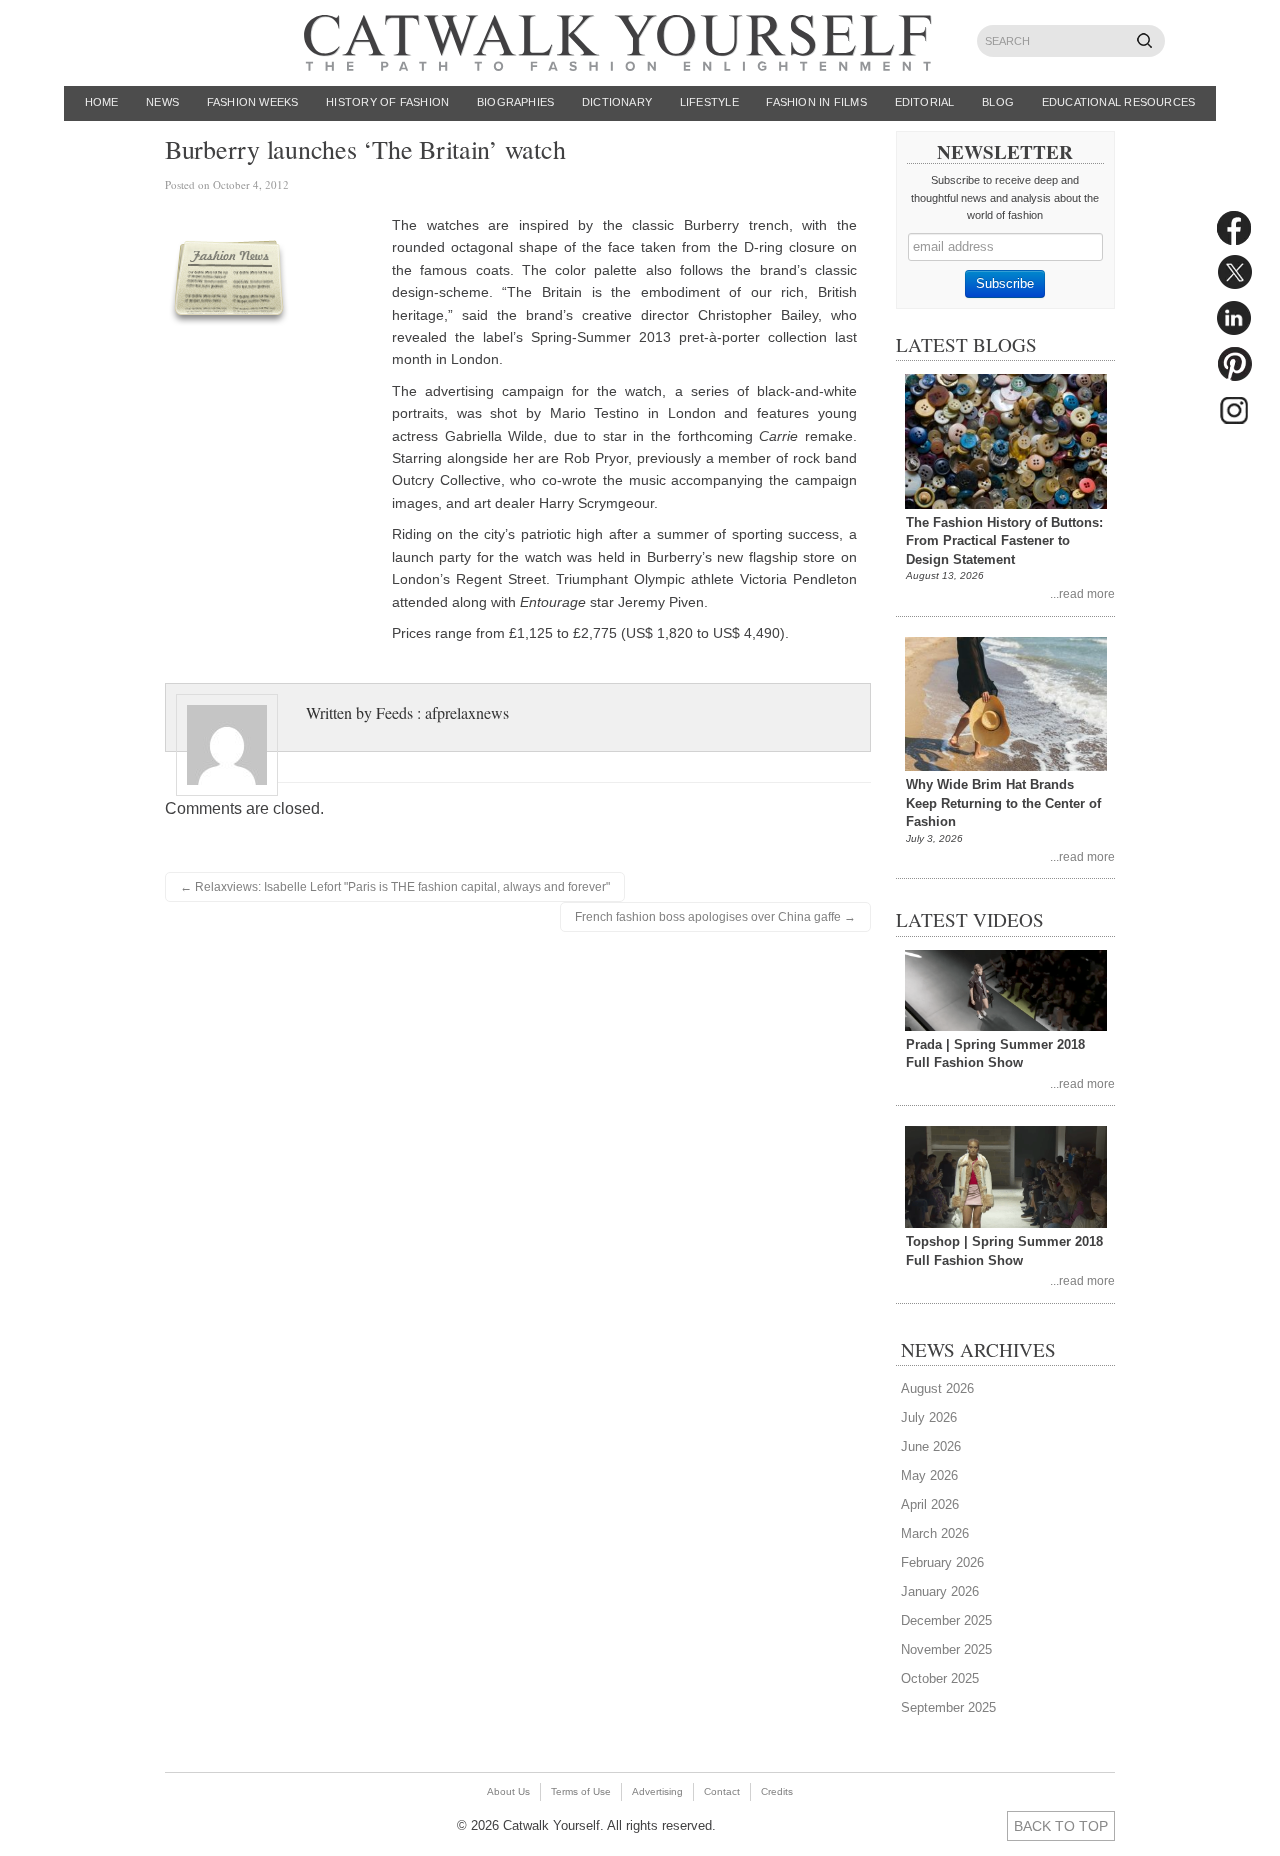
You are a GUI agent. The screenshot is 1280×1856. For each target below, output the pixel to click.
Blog (998, 102)
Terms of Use (581, 1791)
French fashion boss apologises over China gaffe (715, 917)
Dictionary (617, 102)
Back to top (1061, 1826)
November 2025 (946, 1649)
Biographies (515, 102)
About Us (508, 1791)
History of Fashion (387, 102)
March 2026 (935, 1533)
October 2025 (940, 1678)
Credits (777, 1791)
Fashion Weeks (253, 102)
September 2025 (948, 1707)
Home (102, 102)
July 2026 (929, 1417)
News (162, 102)
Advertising (657, 1791)
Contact (722, 1791)
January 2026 (940, 1591)
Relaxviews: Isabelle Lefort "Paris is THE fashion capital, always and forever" (395, 887)
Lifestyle (709, 102)
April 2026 (930, 1504)
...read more (1082, 593)
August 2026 (937, 1388)
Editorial (925, 102)
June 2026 (931, 1446)
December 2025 (946, 1620)
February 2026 (942, 1562)
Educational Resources (1119, 102)
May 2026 (929, 1475)
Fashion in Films (816, 102)
